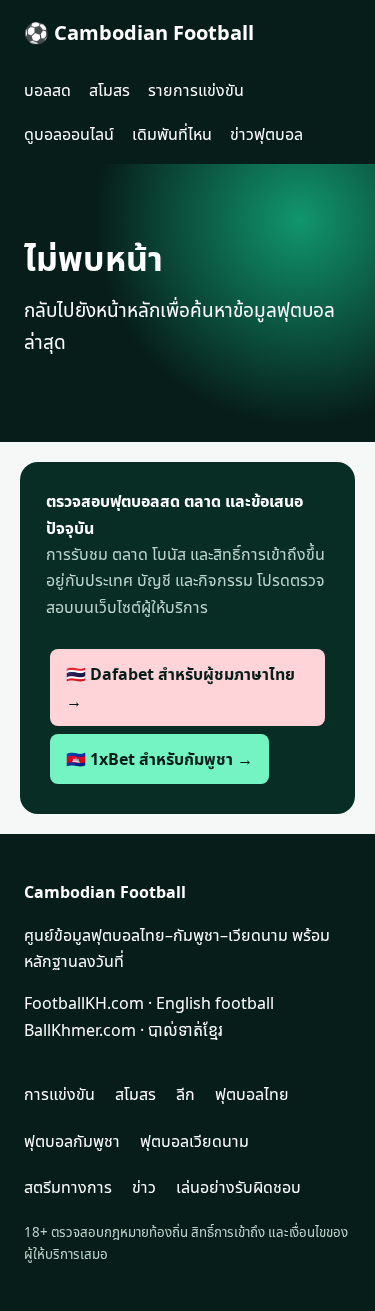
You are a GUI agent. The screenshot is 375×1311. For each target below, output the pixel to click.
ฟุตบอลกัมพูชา (72, 1141)
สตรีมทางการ (68, 1187)
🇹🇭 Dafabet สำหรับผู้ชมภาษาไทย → (180, 687)
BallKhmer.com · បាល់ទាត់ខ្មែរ (123, 1030)
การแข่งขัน (59, 1094)
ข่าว (144, 1187)
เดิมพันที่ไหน (172, 134)
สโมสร (109, 90)
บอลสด (47, 90)
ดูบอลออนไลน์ (69, 134)
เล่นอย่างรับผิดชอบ (238, 1187)
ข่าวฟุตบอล (266, 134)
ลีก (185, 1094)
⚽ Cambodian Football (139, 32)
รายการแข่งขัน (196, 90)
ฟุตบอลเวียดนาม (194, 1141)
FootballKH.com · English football (149, 1003)
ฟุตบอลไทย (252, 1094)
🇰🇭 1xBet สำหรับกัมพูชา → (159, 759)
